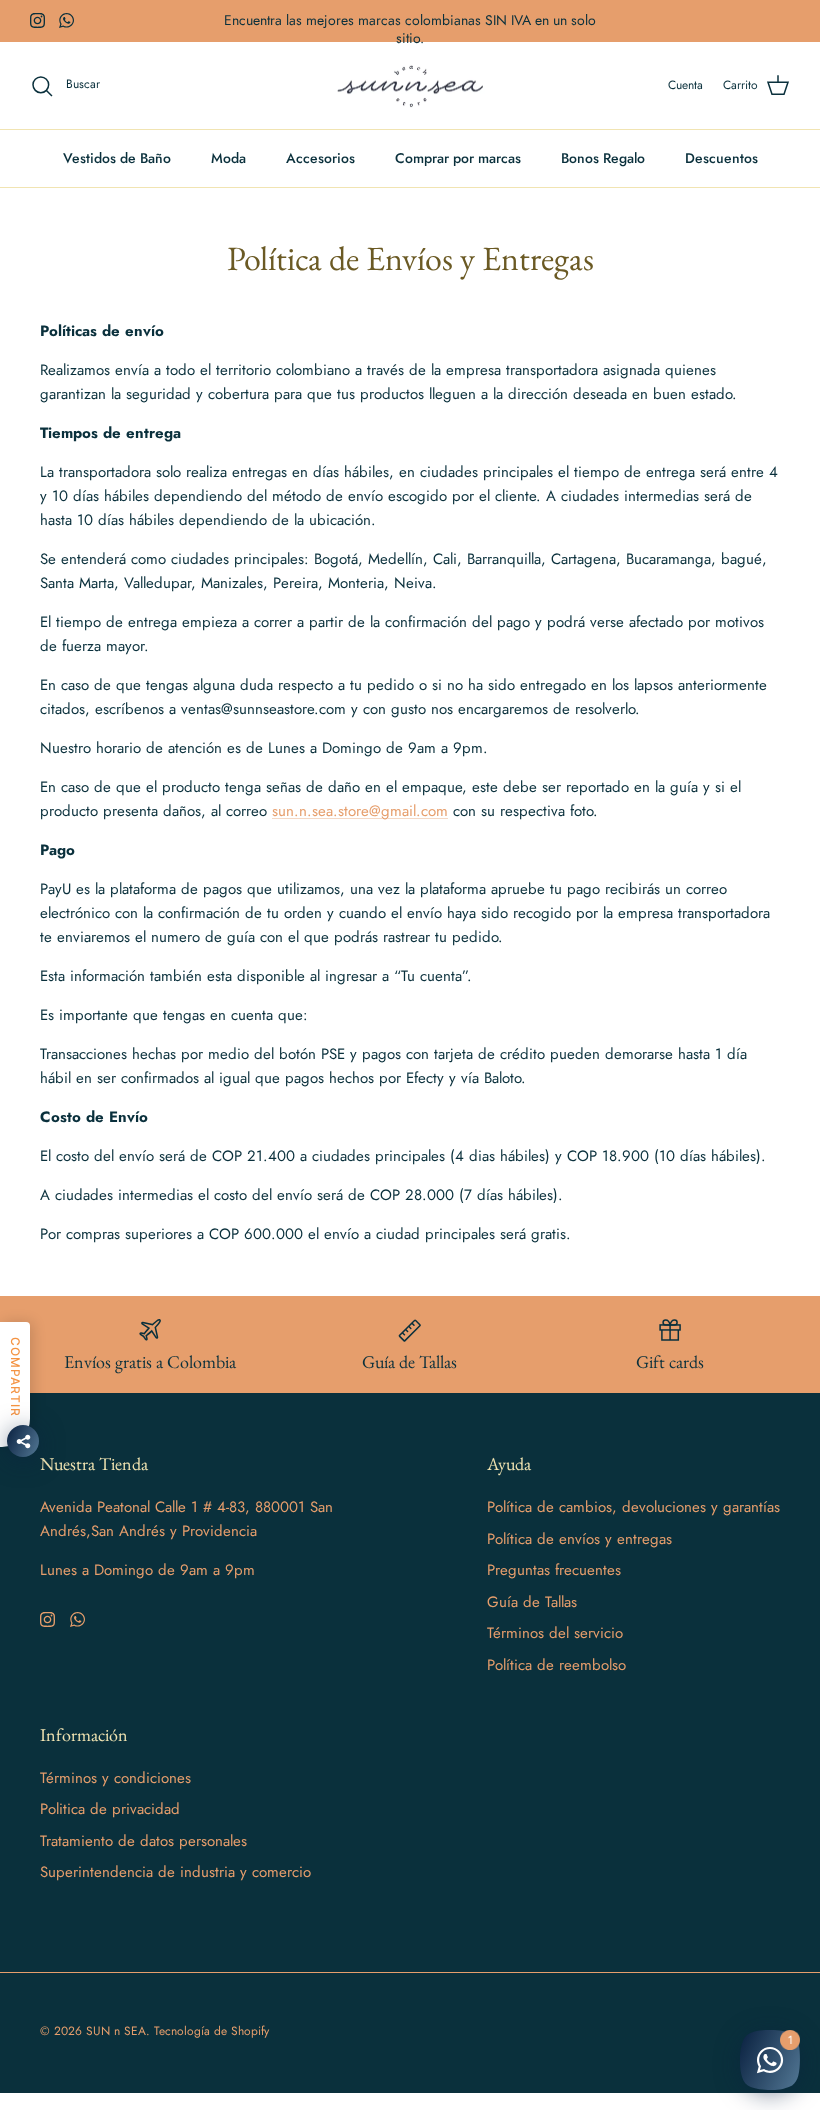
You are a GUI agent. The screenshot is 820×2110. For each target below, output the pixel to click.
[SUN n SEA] (410, 86)
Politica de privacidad (110, 1809)
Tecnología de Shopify (211, 2031)
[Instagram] (37, 20)
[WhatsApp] (66, 20)
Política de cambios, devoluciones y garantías (633, 1507)
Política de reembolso (556, 1665)
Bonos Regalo (603, 158)
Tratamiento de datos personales (143, 1841)
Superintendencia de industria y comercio (175, 1872)
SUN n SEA (116, 2031)
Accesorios (320, 158)
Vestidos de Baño (117, 158)
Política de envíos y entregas (579, 1539)
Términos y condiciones (115, 1778)
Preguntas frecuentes (554, 1570)
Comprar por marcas (458, 158)
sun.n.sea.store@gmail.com (360, 811)
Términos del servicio (555, 1633)
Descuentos (721, 158)
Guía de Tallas (532, 1602)
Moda (228, 158)
